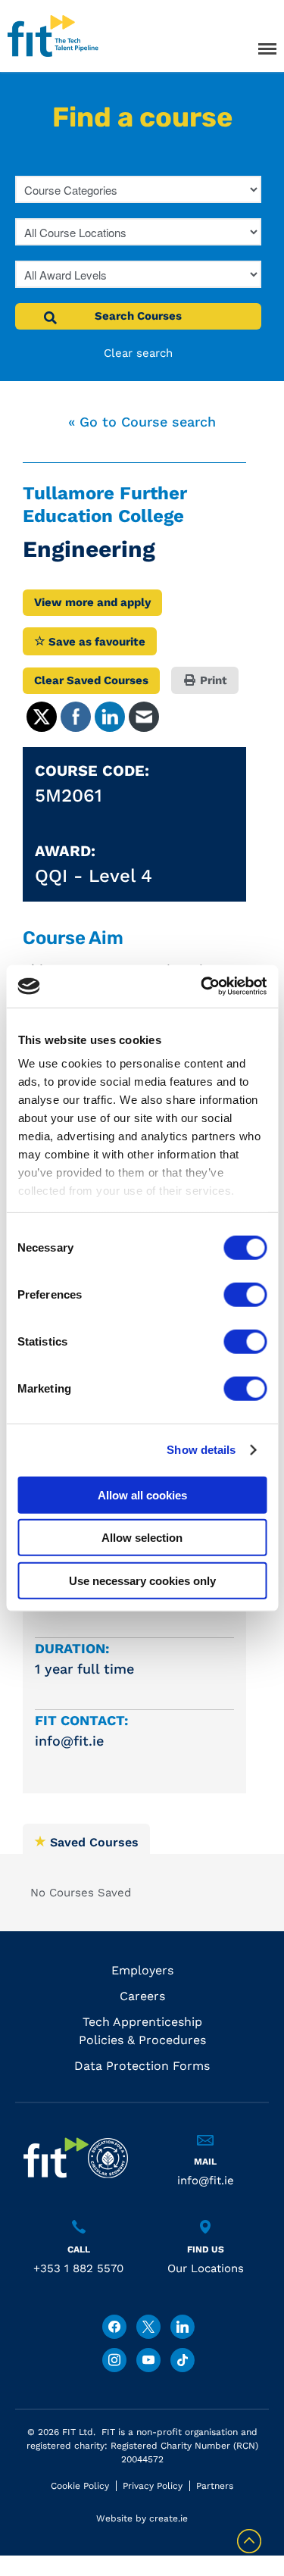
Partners (215, 2486)
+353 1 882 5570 (78, 2268)
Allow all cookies (142, 1494)
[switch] (245, 1294)
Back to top (249, 2541)
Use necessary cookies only (142, 1580)
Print (212, 680)
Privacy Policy (153, 2486)
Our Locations (206, 2268)
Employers (142, 1970)
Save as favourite (95, 642)
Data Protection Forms (142, 2066)
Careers (142, 1996)
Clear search (138, 353)
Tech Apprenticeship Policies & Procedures (142, 2031)
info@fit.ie (206, 2181)
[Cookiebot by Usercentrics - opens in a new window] (202, 986)
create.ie (169, 2518)
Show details (201, 1450)
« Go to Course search (142, 422)
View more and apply (92, 602)
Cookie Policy (80, 2486)
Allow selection (142, 1538)
